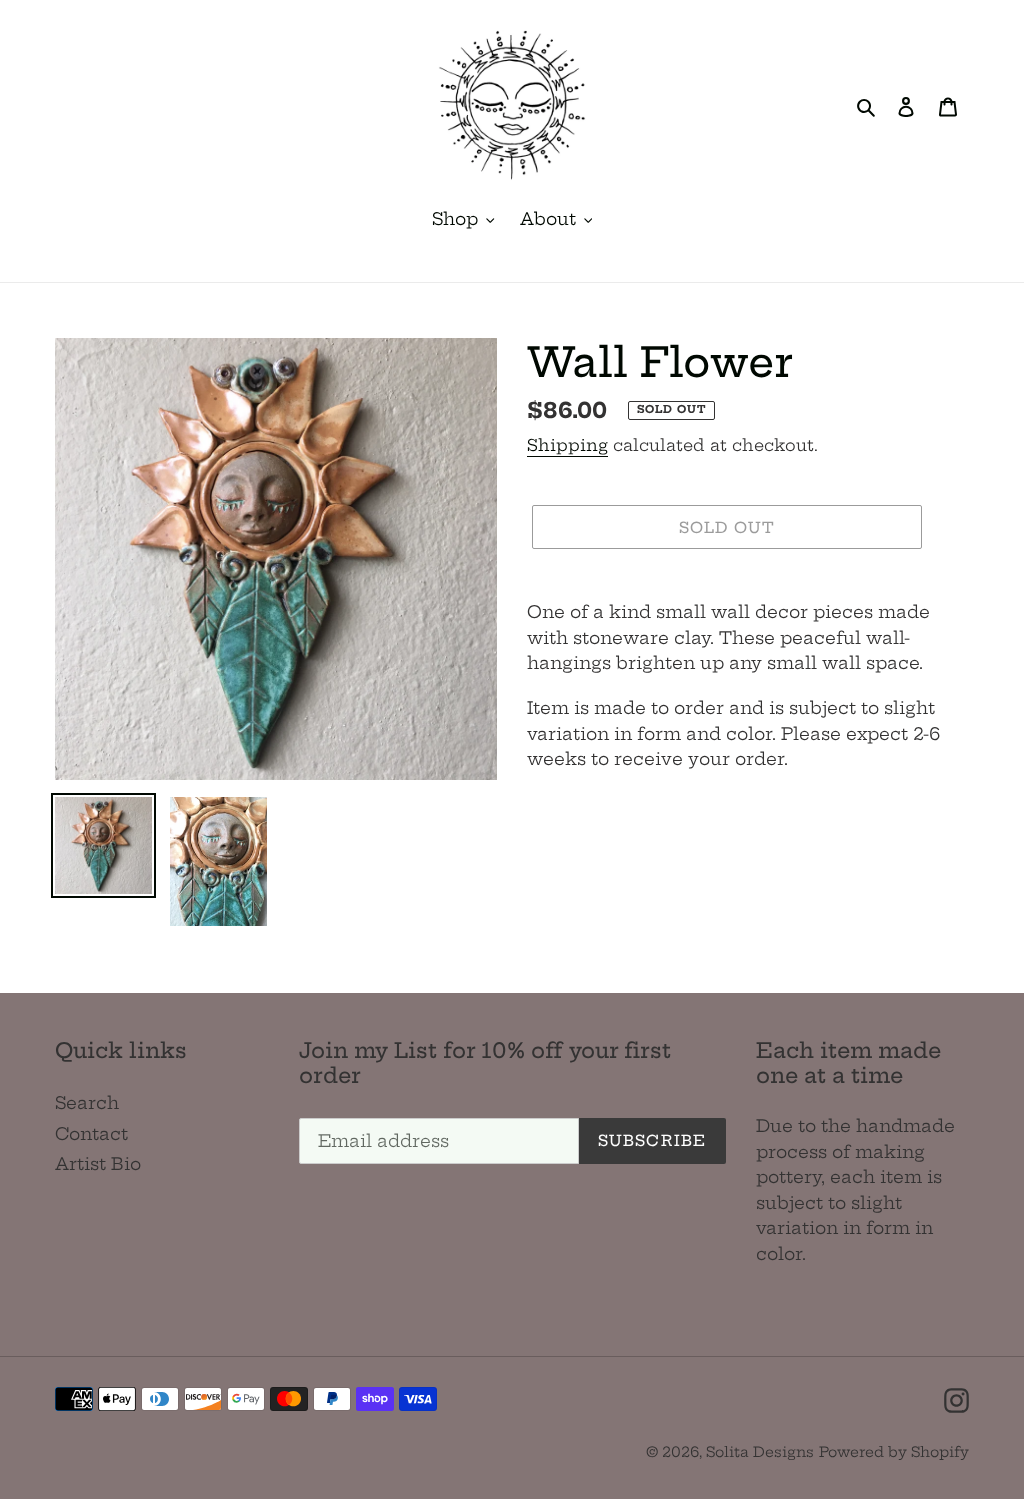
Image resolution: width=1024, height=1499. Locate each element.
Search (87, 1102)
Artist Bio (98, 1163)
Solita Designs (760, 1452)
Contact (91, 1133)
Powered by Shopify (894, 1452)
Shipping (567, 445)
